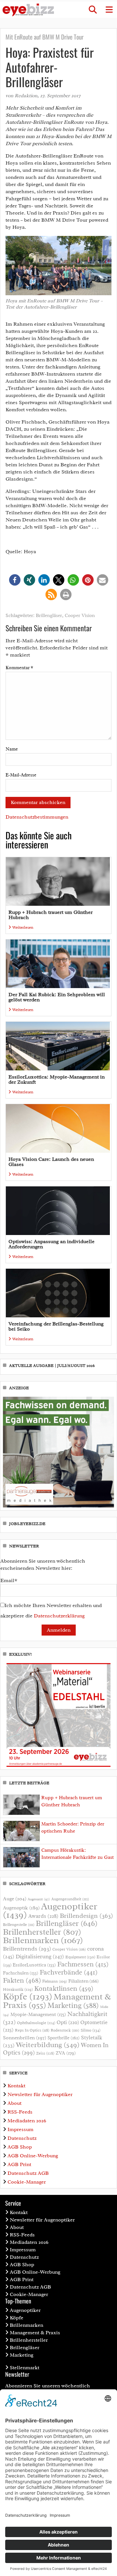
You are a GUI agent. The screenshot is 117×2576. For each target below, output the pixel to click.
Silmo (91, 2030)
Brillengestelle (19, 1925)
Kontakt (16, 2086)
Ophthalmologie (36, 2023)
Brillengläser (49, 616)
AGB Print (19, 2164)
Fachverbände (69, 1972)
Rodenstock (65, 2030)
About (14, 2103)
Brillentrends (27, 1949)
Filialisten (84, 1981)
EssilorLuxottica (34, 1965)
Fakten (22, 1980)
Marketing (73, 2005)
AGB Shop (20, 2147)
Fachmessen (83, 1964)
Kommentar (19, 668)
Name (12, 749)
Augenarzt (39, 1899)
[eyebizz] (28, 10)
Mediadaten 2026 (27, 2121)
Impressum (20, 2129)
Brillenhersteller (42, 1932)
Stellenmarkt (25, 2368)
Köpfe (28, 1997)
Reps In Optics (32, 2030)
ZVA (66, 2053)
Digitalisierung (40, 1956)
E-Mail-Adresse (21, 775)
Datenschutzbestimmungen (37, 817)
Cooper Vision (80, 616)
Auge (15, 1899)
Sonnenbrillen (25, 2038)
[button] (93, 10)
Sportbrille (64, 2038)
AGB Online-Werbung (33, 2156)
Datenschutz (22, 2138)
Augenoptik (21, 1908)
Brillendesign (86, 1916)
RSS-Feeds (20, 2112)
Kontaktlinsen (64, 1988)
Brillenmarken (43, 1940)
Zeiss (45, 2053)
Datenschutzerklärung (59, 1616)
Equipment (80, 1957)
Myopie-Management (38, 2014)
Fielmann (55, 1981)
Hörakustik (18, 1989)
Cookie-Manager (27, 2182)
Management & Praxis (35, 2333)
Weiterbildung (48, 2045)
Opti (68, 2022)
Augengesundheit (70, 1899)
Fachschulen (21, 1973)
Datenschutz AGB (28, 2173)
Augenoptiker (50, 1911)
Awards (43, 1916)
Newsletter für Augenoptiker (40, 2094)
